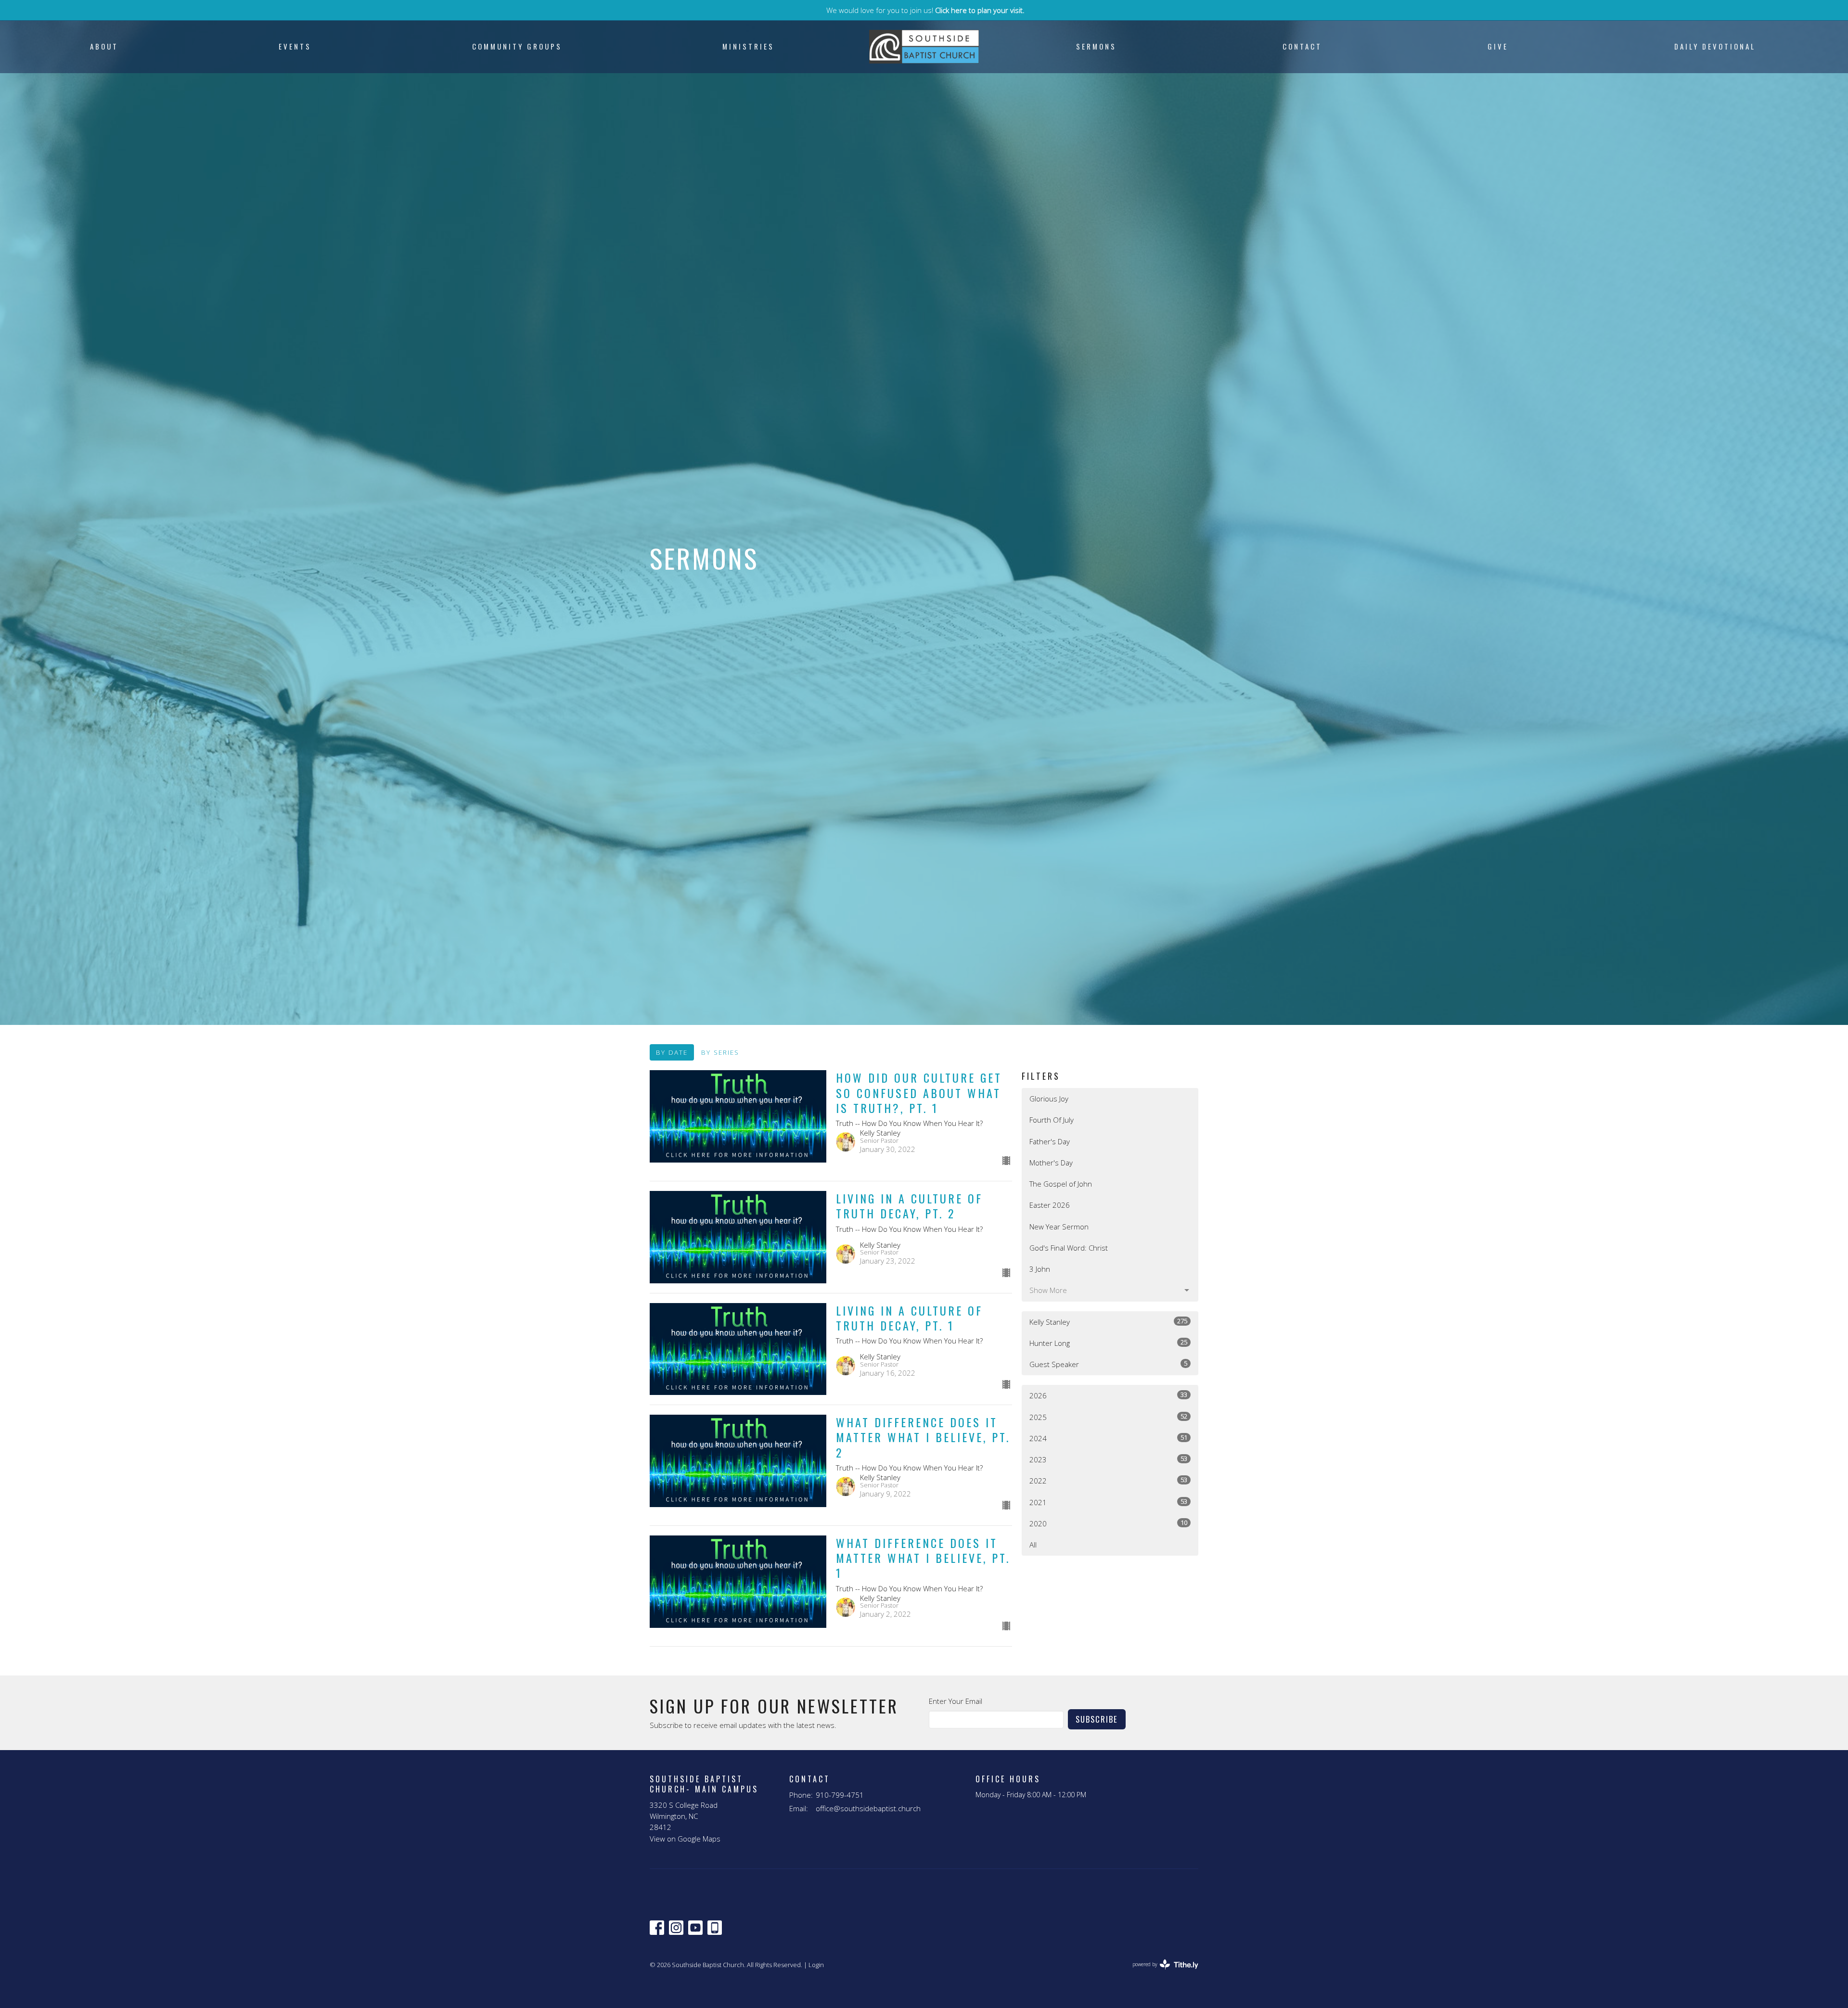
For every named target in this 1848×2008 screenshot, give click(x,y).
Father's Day (1050, 1141)
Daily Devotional (1715, 46)
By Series (720, 1052)
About (104, 46)
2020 (1108, 1523)
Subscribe (1097, 1719)
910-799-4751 (840, 1795)
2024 (1108, 1438)
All (1033, 1545)
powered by (1160, 1972)
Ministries (748, 46)
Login (816, 1965)
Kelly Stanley (1108, 1322)
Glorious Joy (1049, 1099)
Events (295, 46)
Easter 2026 (1050, 1205)
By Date (672, 1052)
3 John (1040, 1269)
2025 (1108, 1417)
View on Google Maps (685, 1839)
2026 (1108, 1395)
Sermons (1096, 46)
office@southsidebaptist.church (868, 1808)
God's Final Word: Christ (1069, 1248)
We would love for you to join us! (925, 10)
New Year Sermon (1059, 1227)
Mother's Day (1051, 1163)
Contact (1302, 46)
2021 (1108, 1502)
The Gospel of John (1061, 1184)
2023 (1108, 1459)
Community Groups (517, 46)
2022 (1108, 1480)
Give (1498, 46)
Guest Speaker (1108, 1364)
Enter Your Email (956, 1701)
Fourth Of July (1052, 1120)
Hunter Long (1108, 1343)
